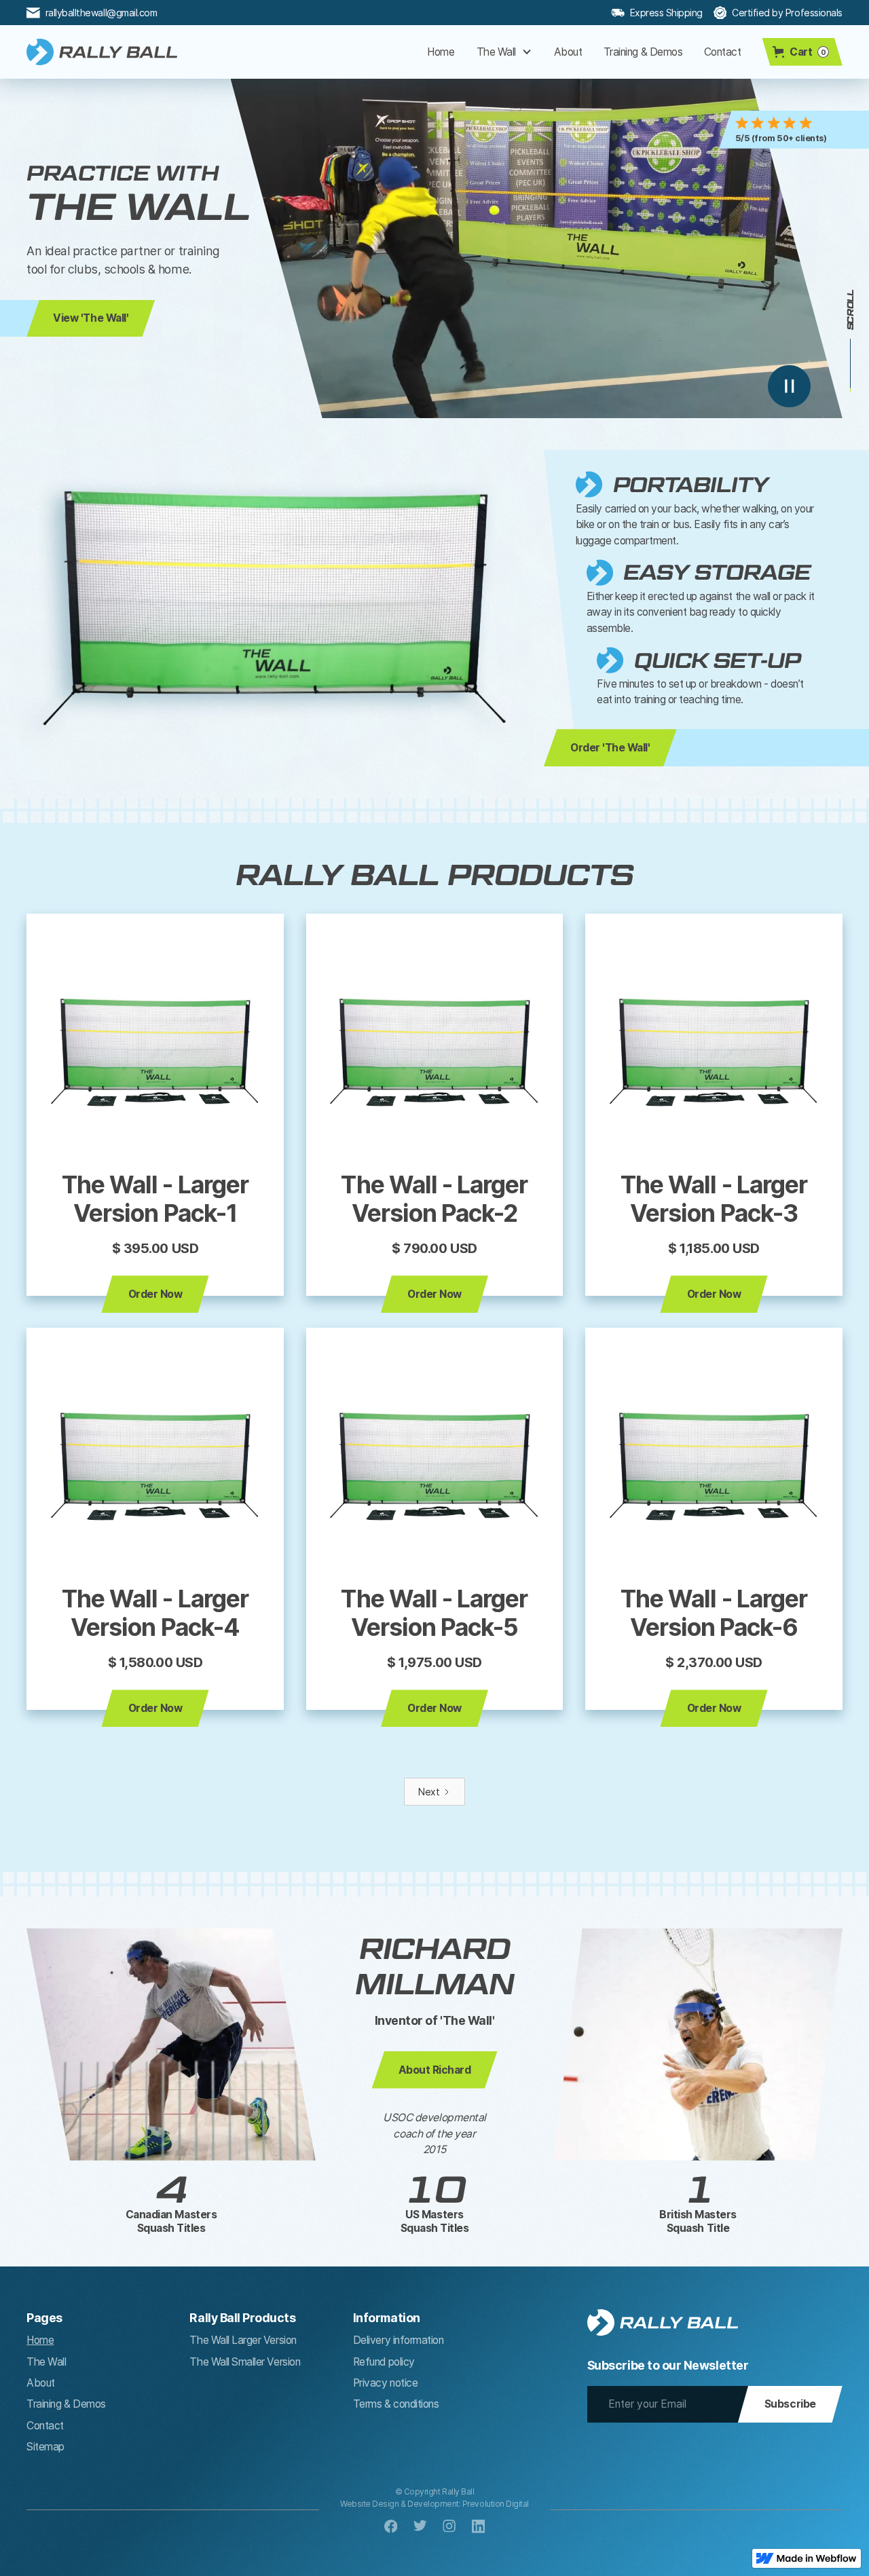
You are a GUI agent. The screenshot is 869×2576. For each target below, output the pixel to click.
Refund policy (384, 2362)
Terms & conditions (396, 2404)
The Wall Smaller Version (245, 2362)
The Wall (46, 2362)
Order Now (155, 1294)
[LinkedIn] (479, 2526)
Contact (723, 52)
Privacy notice (385, 2383)
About (568, 52)
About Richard (435, 2070)
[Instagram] (449, 2526)
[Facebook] (391, 2526)
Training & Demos (643, 52)
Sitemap (45, 2447)
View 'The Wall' (91, 318)
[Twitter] (420, 2526)
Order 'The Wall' (610, 748)
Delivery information (399, 2340)
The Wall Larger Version (243, 2340)
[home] (102, 52)
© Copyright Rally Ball (435, 2492)
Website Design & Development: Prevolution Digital (434, 2504)
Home (441, 52)
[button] (504, 52)
